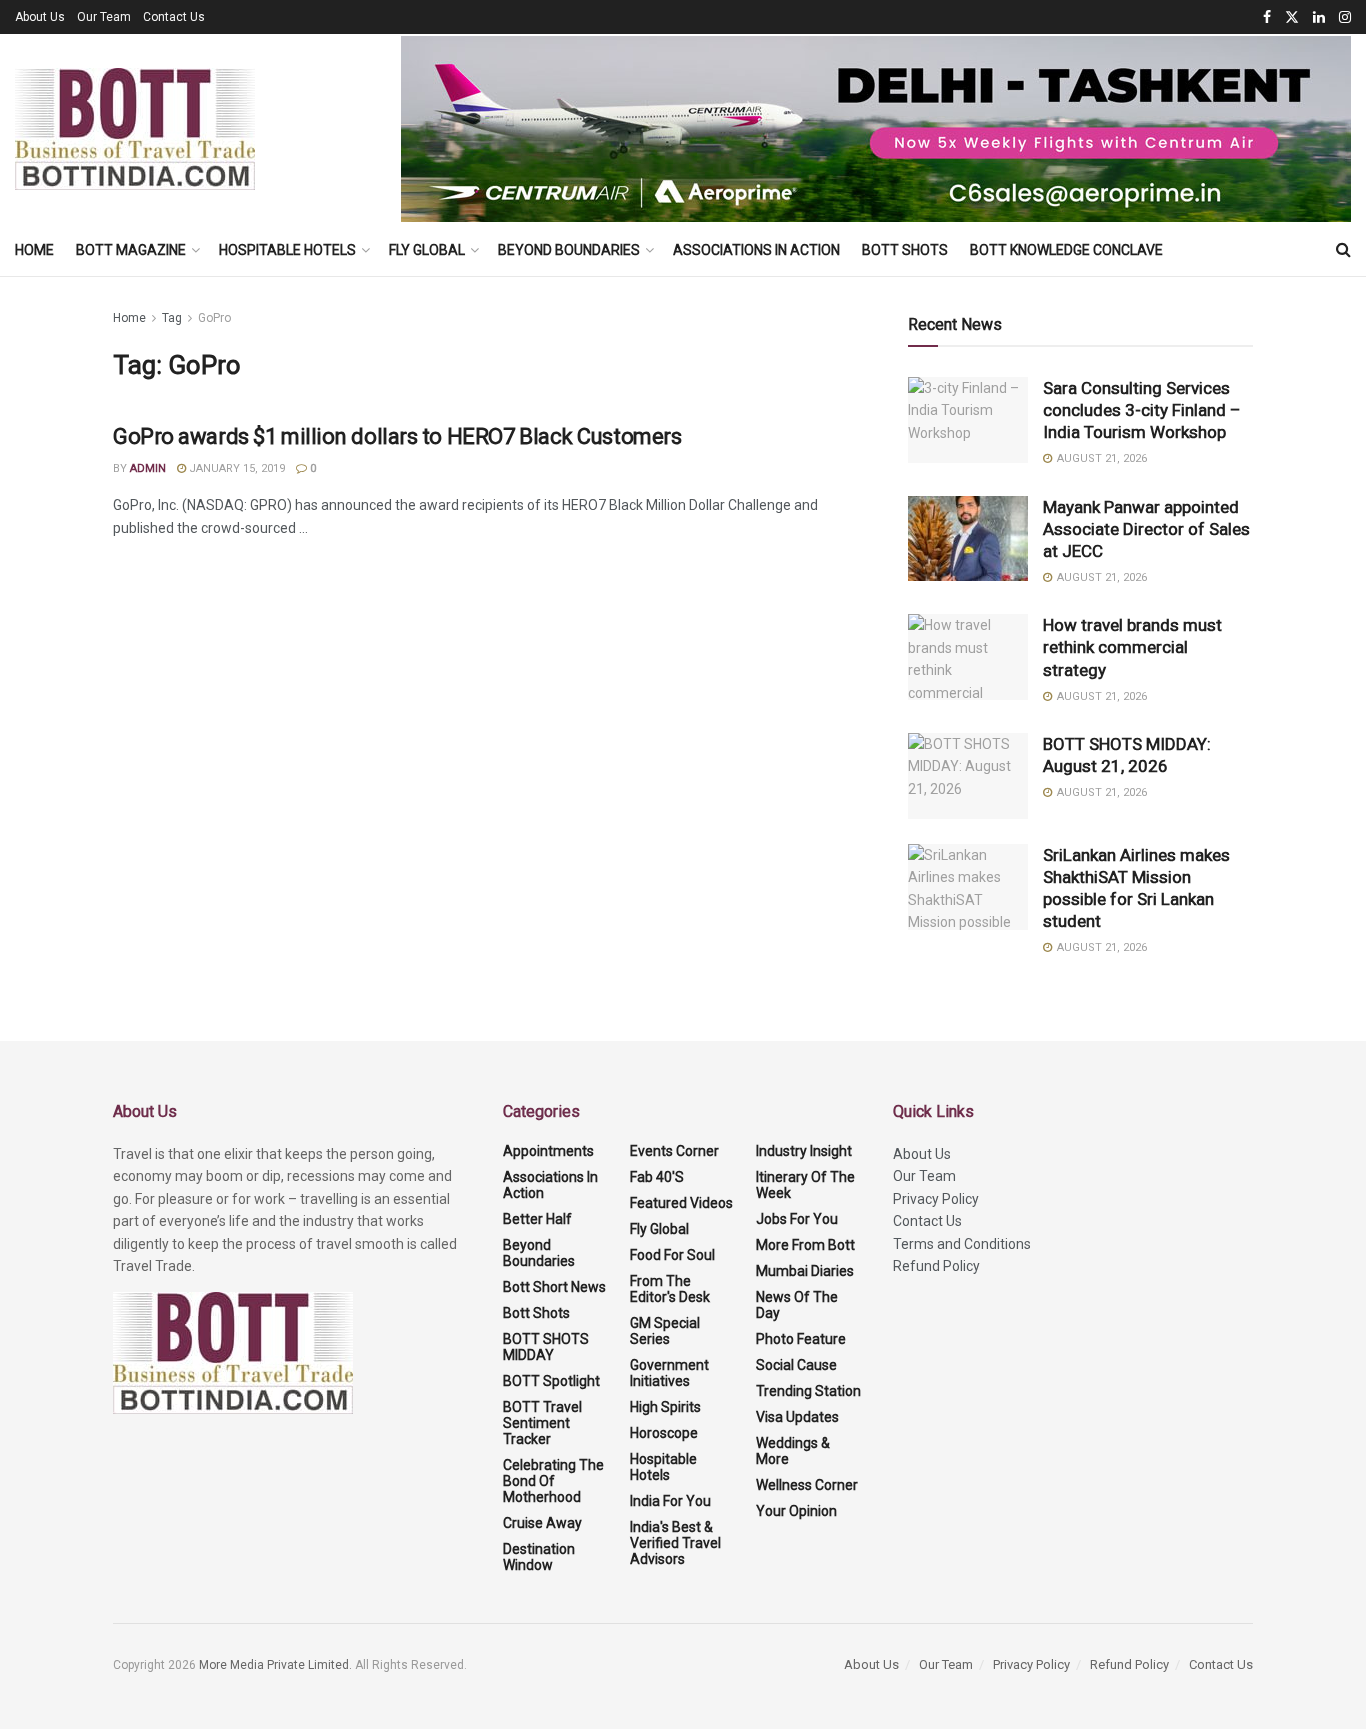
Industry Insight (804, 1151)
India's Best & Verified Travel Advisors (675, 1543)
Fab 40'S (657, 1177)
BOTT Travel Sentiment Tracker (542, 1423)
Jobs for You (797, 1219)
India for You (670, 1501)
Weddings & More (793, 1451)
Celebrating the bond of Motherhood (553, 1481)
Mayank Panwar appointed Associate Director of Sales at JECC (1146, 529)
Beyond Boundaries (569, 250)
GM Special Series (665, 1331)
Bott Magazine (131, 250)
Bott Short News (554, 1287)
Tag (172, 318)
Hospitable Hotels (287, 250)
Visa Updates (797, 1417)
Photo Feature (801, 1339)
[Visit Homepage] (135, 129)
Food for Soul (672, 1255)
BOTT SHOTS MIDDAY (546, 1347)
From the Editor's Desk (670, 1289)
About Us (40, 17)
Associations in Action (756, 250)
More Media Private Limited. (277, 1665)
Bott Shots (905, 250)
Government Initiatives (669, 1373)
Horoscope (664, 1433)
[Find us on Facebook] (1267, 17)
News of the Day (797, 1305)
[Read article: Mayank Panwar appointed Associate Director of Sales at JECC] (968, 539)
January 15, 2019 (235, 468)
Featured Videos (681, 1203)
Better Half (537, 1219)
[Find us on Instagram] (1345, 17)
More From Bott (805, 1245)
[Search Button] (1343, 250)
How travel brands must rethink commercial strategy (1132, 647)
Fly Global (427, 250)
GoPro (214, 318)
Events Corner (674, 1151)
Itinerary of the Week (805, 1185)
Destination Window (539, 1557)
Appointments (548, 1151)
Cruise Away (542, 1523)
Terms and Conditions (962, 1244)
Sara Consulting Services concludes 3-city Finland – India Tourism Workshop (1142, 410)
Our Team (104, 17)
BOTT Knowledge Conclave (1066, 250)
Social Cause (796, 1365)
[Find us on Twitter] (1292, 17)
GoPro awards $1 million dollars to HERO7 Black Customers (397, 436)
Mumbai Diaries (805, 1271)
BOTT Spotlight (551, 1381)
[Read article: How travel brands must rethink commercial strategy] (968, 657)
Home (34, 250)
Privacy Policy (936, 1199)
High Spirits (665, 1407)
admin (148, 468)
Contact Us (174, 17)
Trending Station (808, 1391)
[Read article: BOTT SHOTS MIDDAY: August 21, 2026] (968, 776)
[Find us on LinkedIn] (1319, 17)
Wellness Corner (807, 1485)
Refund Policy (936, 1266)
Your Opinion (796, 1511)
